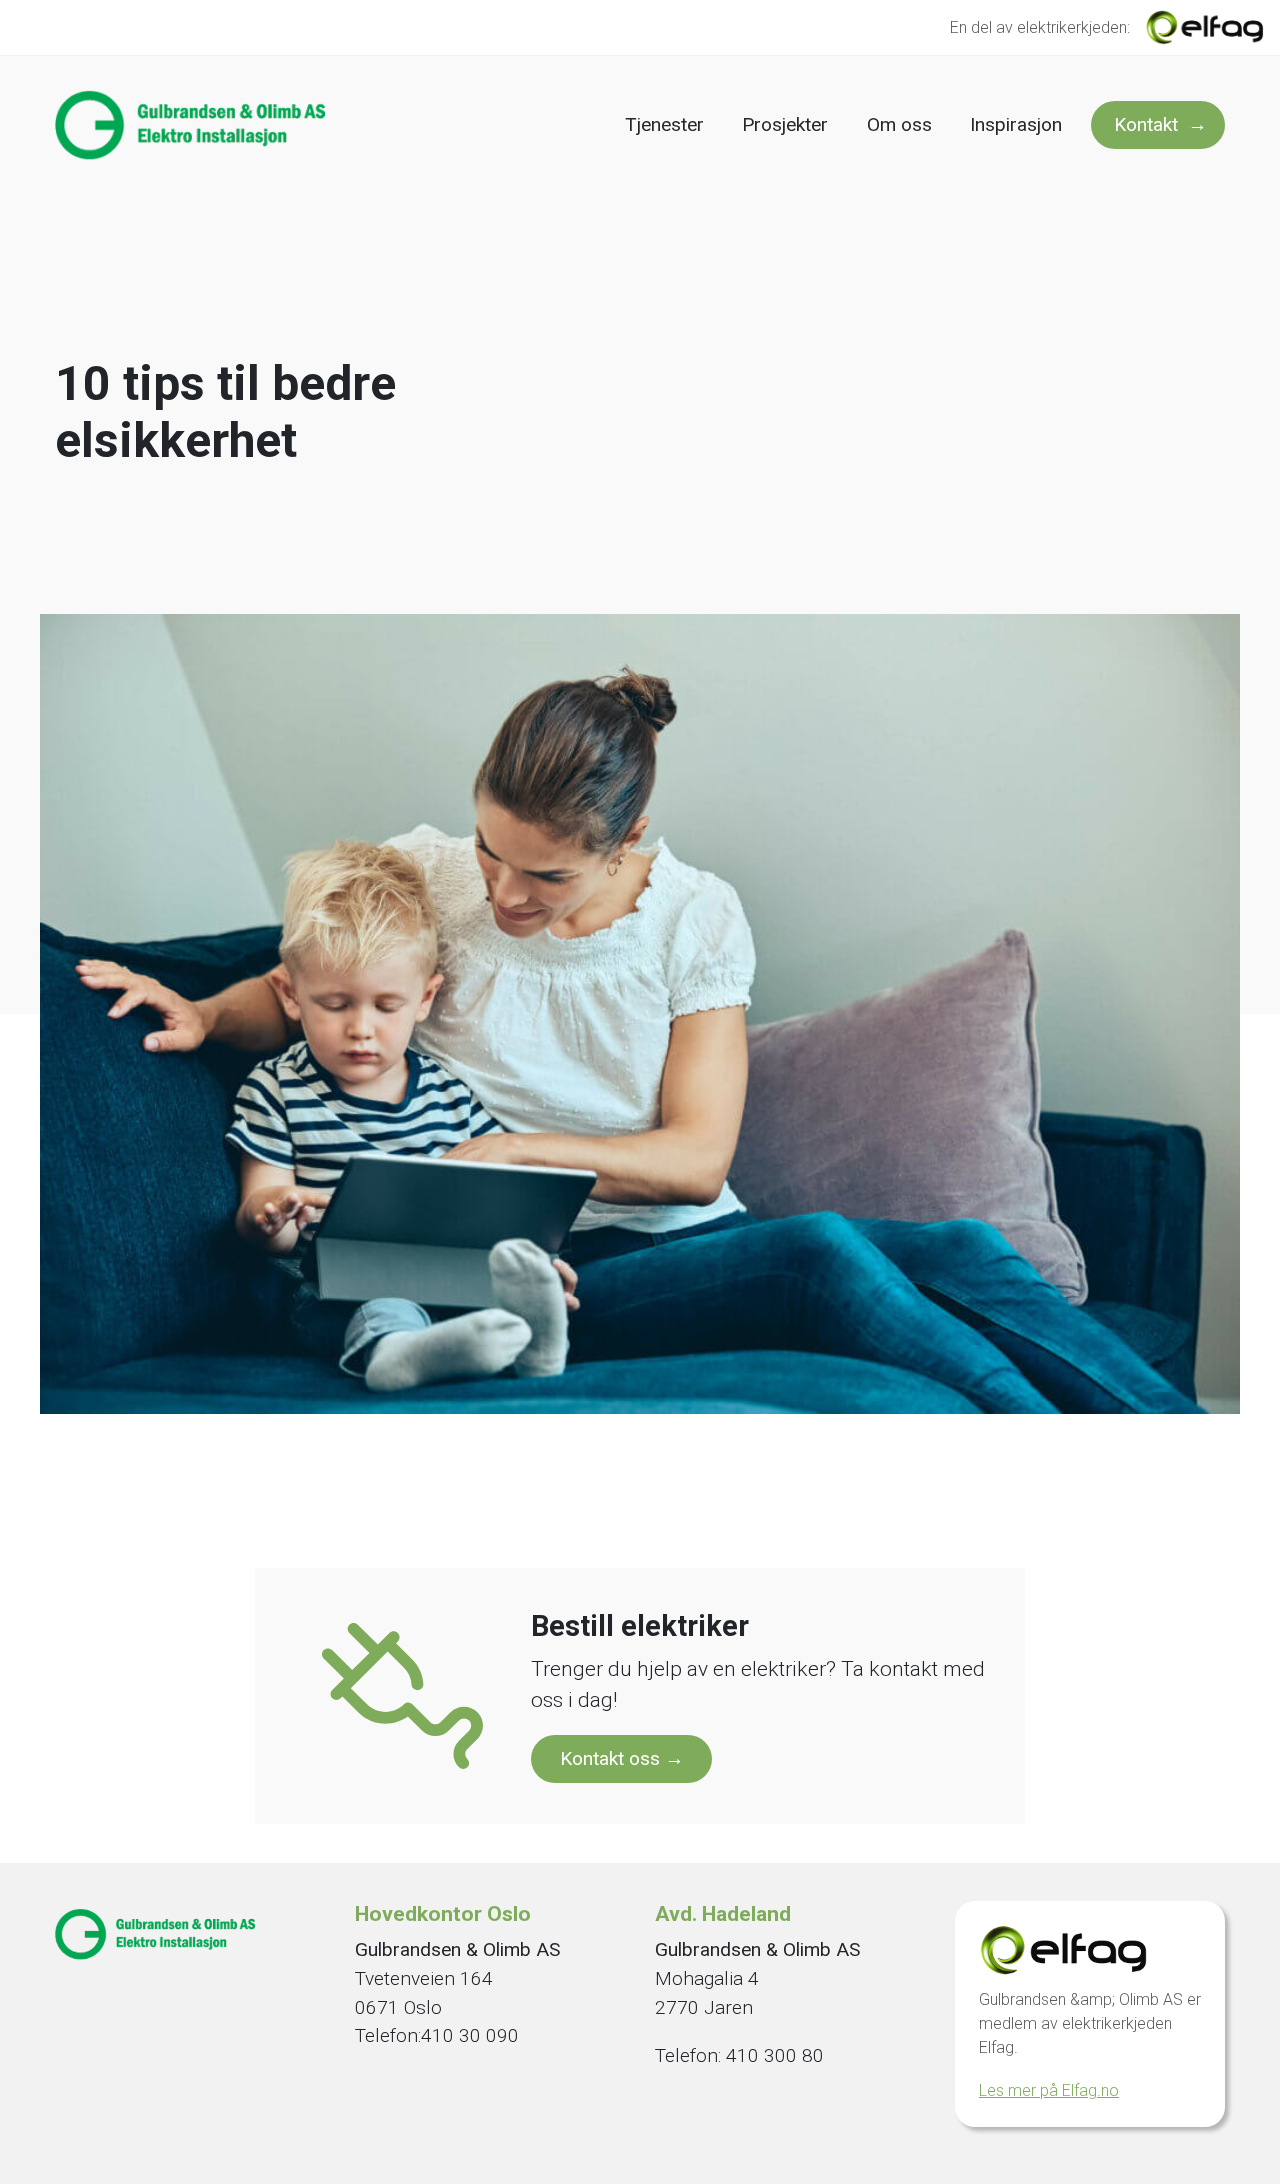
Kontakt (1146, 124)
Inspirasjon (1016, 124)
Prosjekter (785, 124)
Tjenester (664, 124)
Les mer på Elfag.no (1049, 2090)
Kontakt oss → (622, 1758)
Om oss (899, 124)
